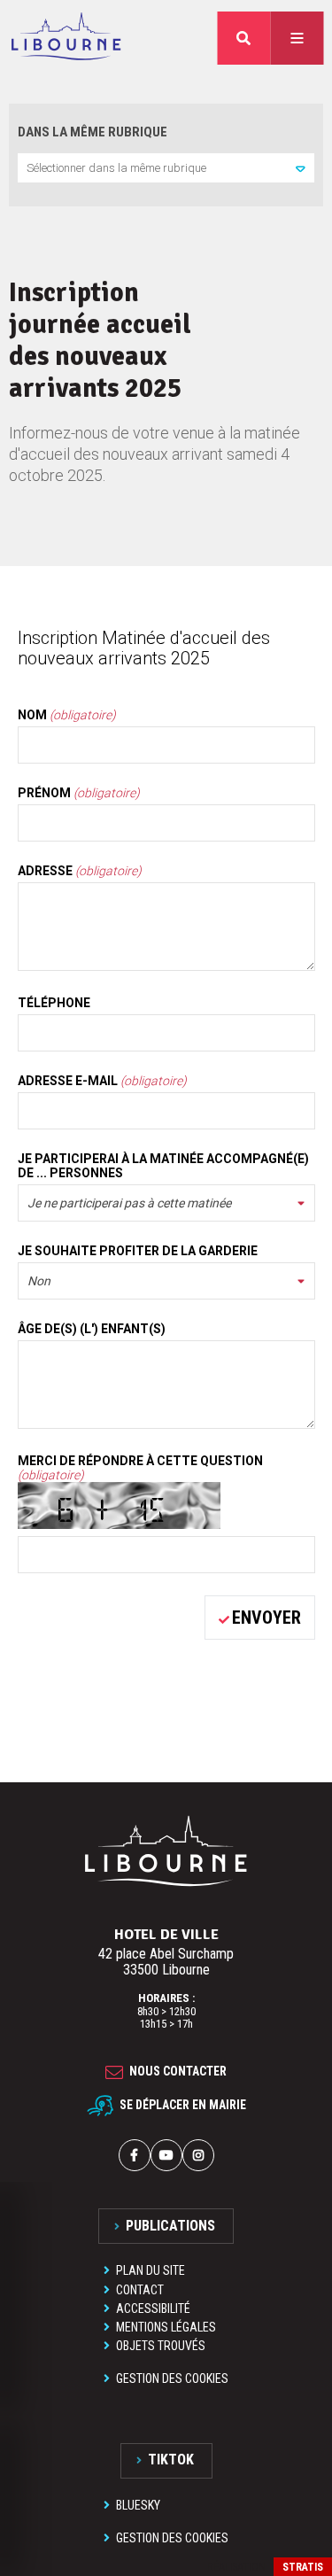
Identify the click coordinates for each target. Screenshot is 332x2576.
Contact (140, 2290)
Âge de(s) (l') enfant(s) (92, 1329)
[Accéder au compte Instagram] (198, 2155)
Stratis (303, 2567)
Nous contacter (178, 2072)
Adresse (80, 871)
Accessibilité (153, 2308)
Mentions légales (166, 2327)
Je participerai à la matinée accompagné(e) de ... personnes (163, 1166)
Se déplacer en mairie (183, 2105)
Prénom (79, 793)
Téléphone (54, 1003)
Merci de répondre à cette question (140, 1468)
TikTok (171, 2460)
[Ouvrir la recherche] (243, 38)
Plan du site (151, 2270)
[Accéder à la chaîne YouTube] (166, 2155)
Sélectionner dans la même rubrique (116, 168)
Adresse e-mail (102, 1081)
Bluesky (138, 2505)
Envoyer (266, 1618)
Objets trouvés (161, 2346)
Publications (170, 2226)
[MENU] (297, 38)
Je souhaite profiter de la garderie (138, 1251)
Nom (67, 715)
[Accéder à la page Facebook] (135, 2155)
